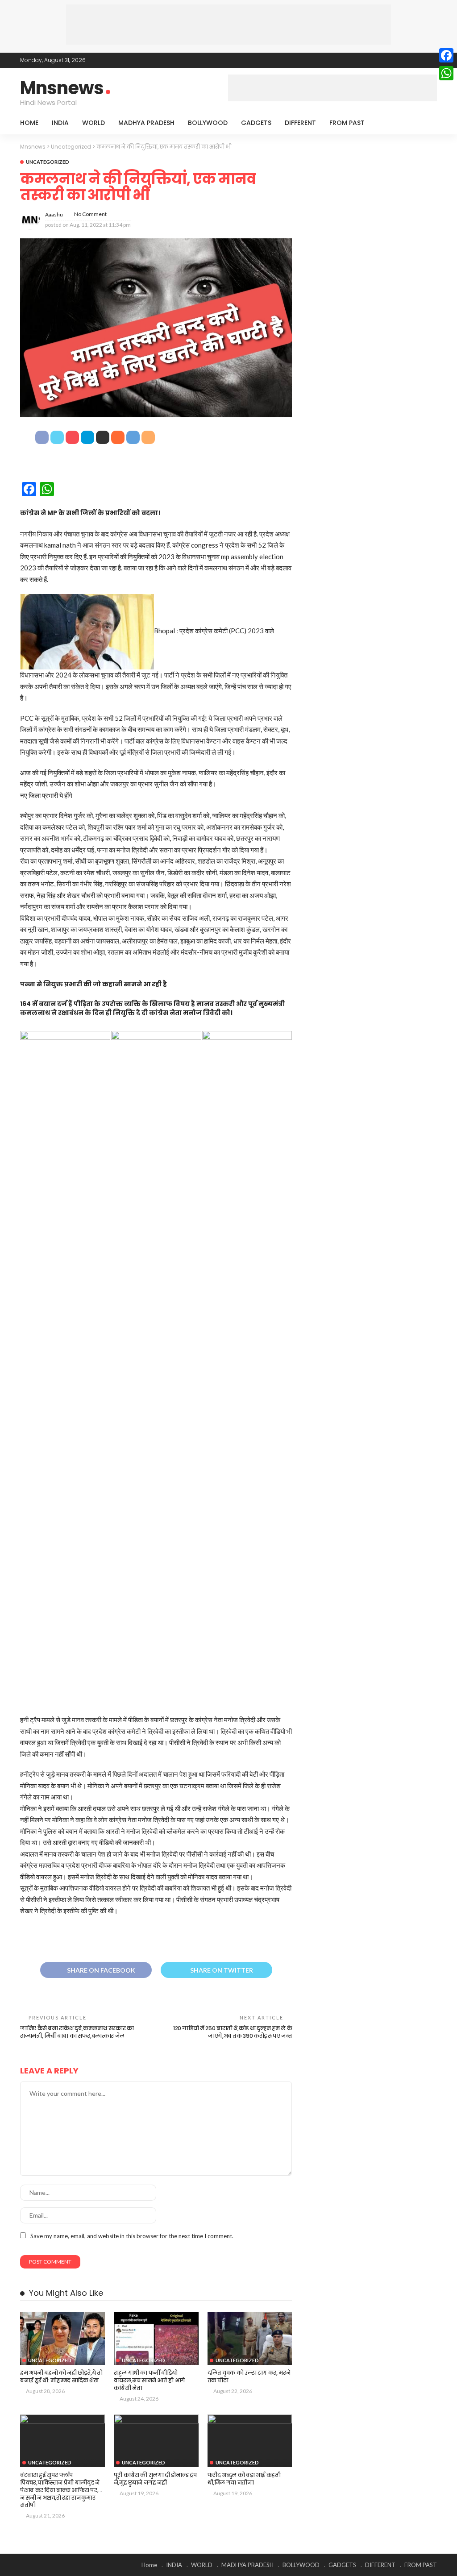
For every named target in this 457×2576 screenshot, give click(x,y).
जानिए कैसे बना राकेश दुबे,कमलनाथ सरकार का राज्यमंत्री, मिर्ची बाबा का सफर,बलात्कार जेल (77, 2032)
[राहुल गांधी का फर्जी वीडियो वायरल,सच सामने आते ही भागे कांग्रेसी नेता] (156, 2339)
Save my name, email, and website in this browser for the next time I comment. (132, 2236)
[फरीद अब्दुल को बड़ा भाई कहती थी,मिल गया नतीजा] (250, 2441)
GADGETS (256, 123)
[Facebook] (446, 55)
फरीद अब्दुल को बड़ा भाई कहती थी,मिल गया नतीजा (244, 2479)
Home (29, 123)
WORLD (93, 123)
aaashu (54, 214)
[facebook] (396, 60)
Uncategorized (48, 162)
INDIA (60, 123)
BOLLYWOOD (208, 123)
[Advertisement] (228, 25)
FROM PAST (347, 123)
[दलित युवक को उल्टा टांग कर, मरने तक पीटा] (250, 2339)
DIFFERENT (300, 123)
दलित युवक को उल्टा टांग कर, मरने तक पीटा (249, 2377)
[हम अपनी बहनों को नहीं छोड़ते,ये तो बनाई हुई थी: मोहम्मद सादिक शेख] (62, 2339)
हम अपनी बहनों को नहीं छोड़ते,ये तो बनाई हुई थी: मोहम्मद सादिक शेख (61, 2377)
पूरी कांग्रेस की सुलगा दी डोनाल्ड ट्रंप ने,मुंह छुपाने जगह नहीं (155, 2479)
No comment (90, 214)
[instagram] (431, 60)
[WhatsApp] (446, 73)
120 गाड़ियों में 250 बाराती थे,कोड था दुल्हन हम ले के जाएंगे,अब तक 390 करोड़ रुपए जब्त (233, 2032)
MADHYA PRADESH (146, 123)
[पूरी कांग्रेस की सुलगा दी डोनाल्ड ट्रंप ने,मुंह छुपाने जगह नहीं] (156, 2441)
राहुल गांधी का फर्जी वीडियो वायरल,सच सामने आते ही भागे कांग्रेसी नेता (150, 2380)
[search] (425, 123)
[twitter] (408, 60)
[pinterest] (420, 60)
